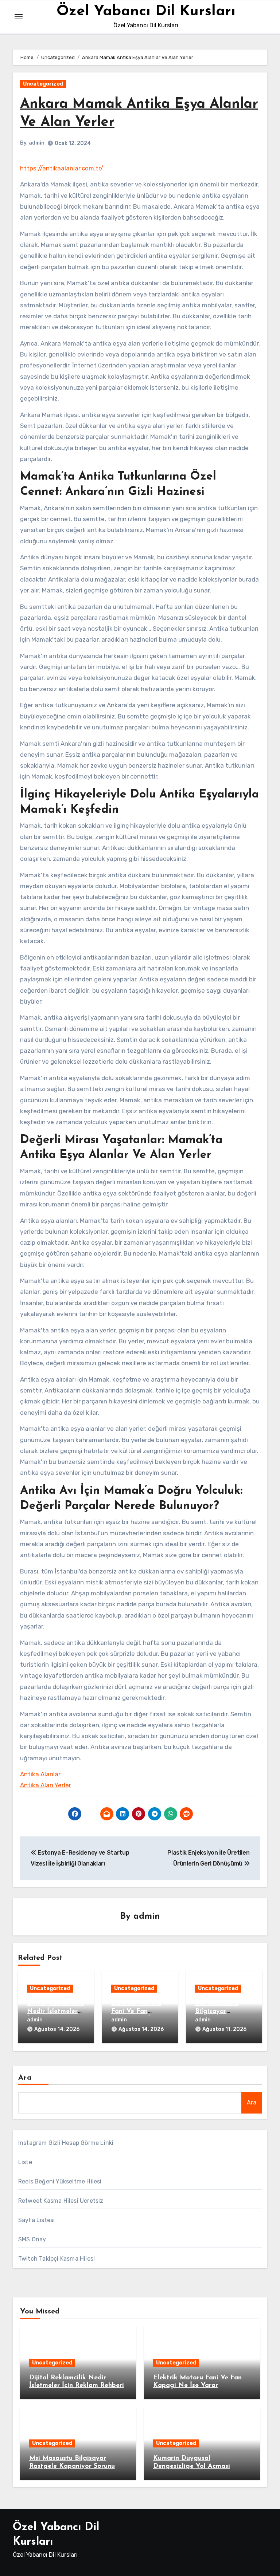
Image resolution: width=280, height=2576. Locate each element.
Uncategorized (43, 84)
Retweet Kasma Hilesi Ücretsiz (61, 2201)
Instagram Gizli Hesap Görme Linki (66, 2143)
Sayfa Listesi (37, 2220)
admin (37, 143)
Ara (25, 2078)
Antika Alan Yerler (46, 1785)
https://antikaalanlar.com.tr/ (62, 168)
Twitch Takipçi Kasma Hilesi (57, 2259)
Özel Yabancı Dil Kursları (146, 12)
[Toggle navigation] (19, 17)
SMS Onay (32, 2239)
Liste (25, 2162)
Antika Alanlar (40, 1774)
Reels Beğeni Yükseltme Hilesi (60, 2181)
